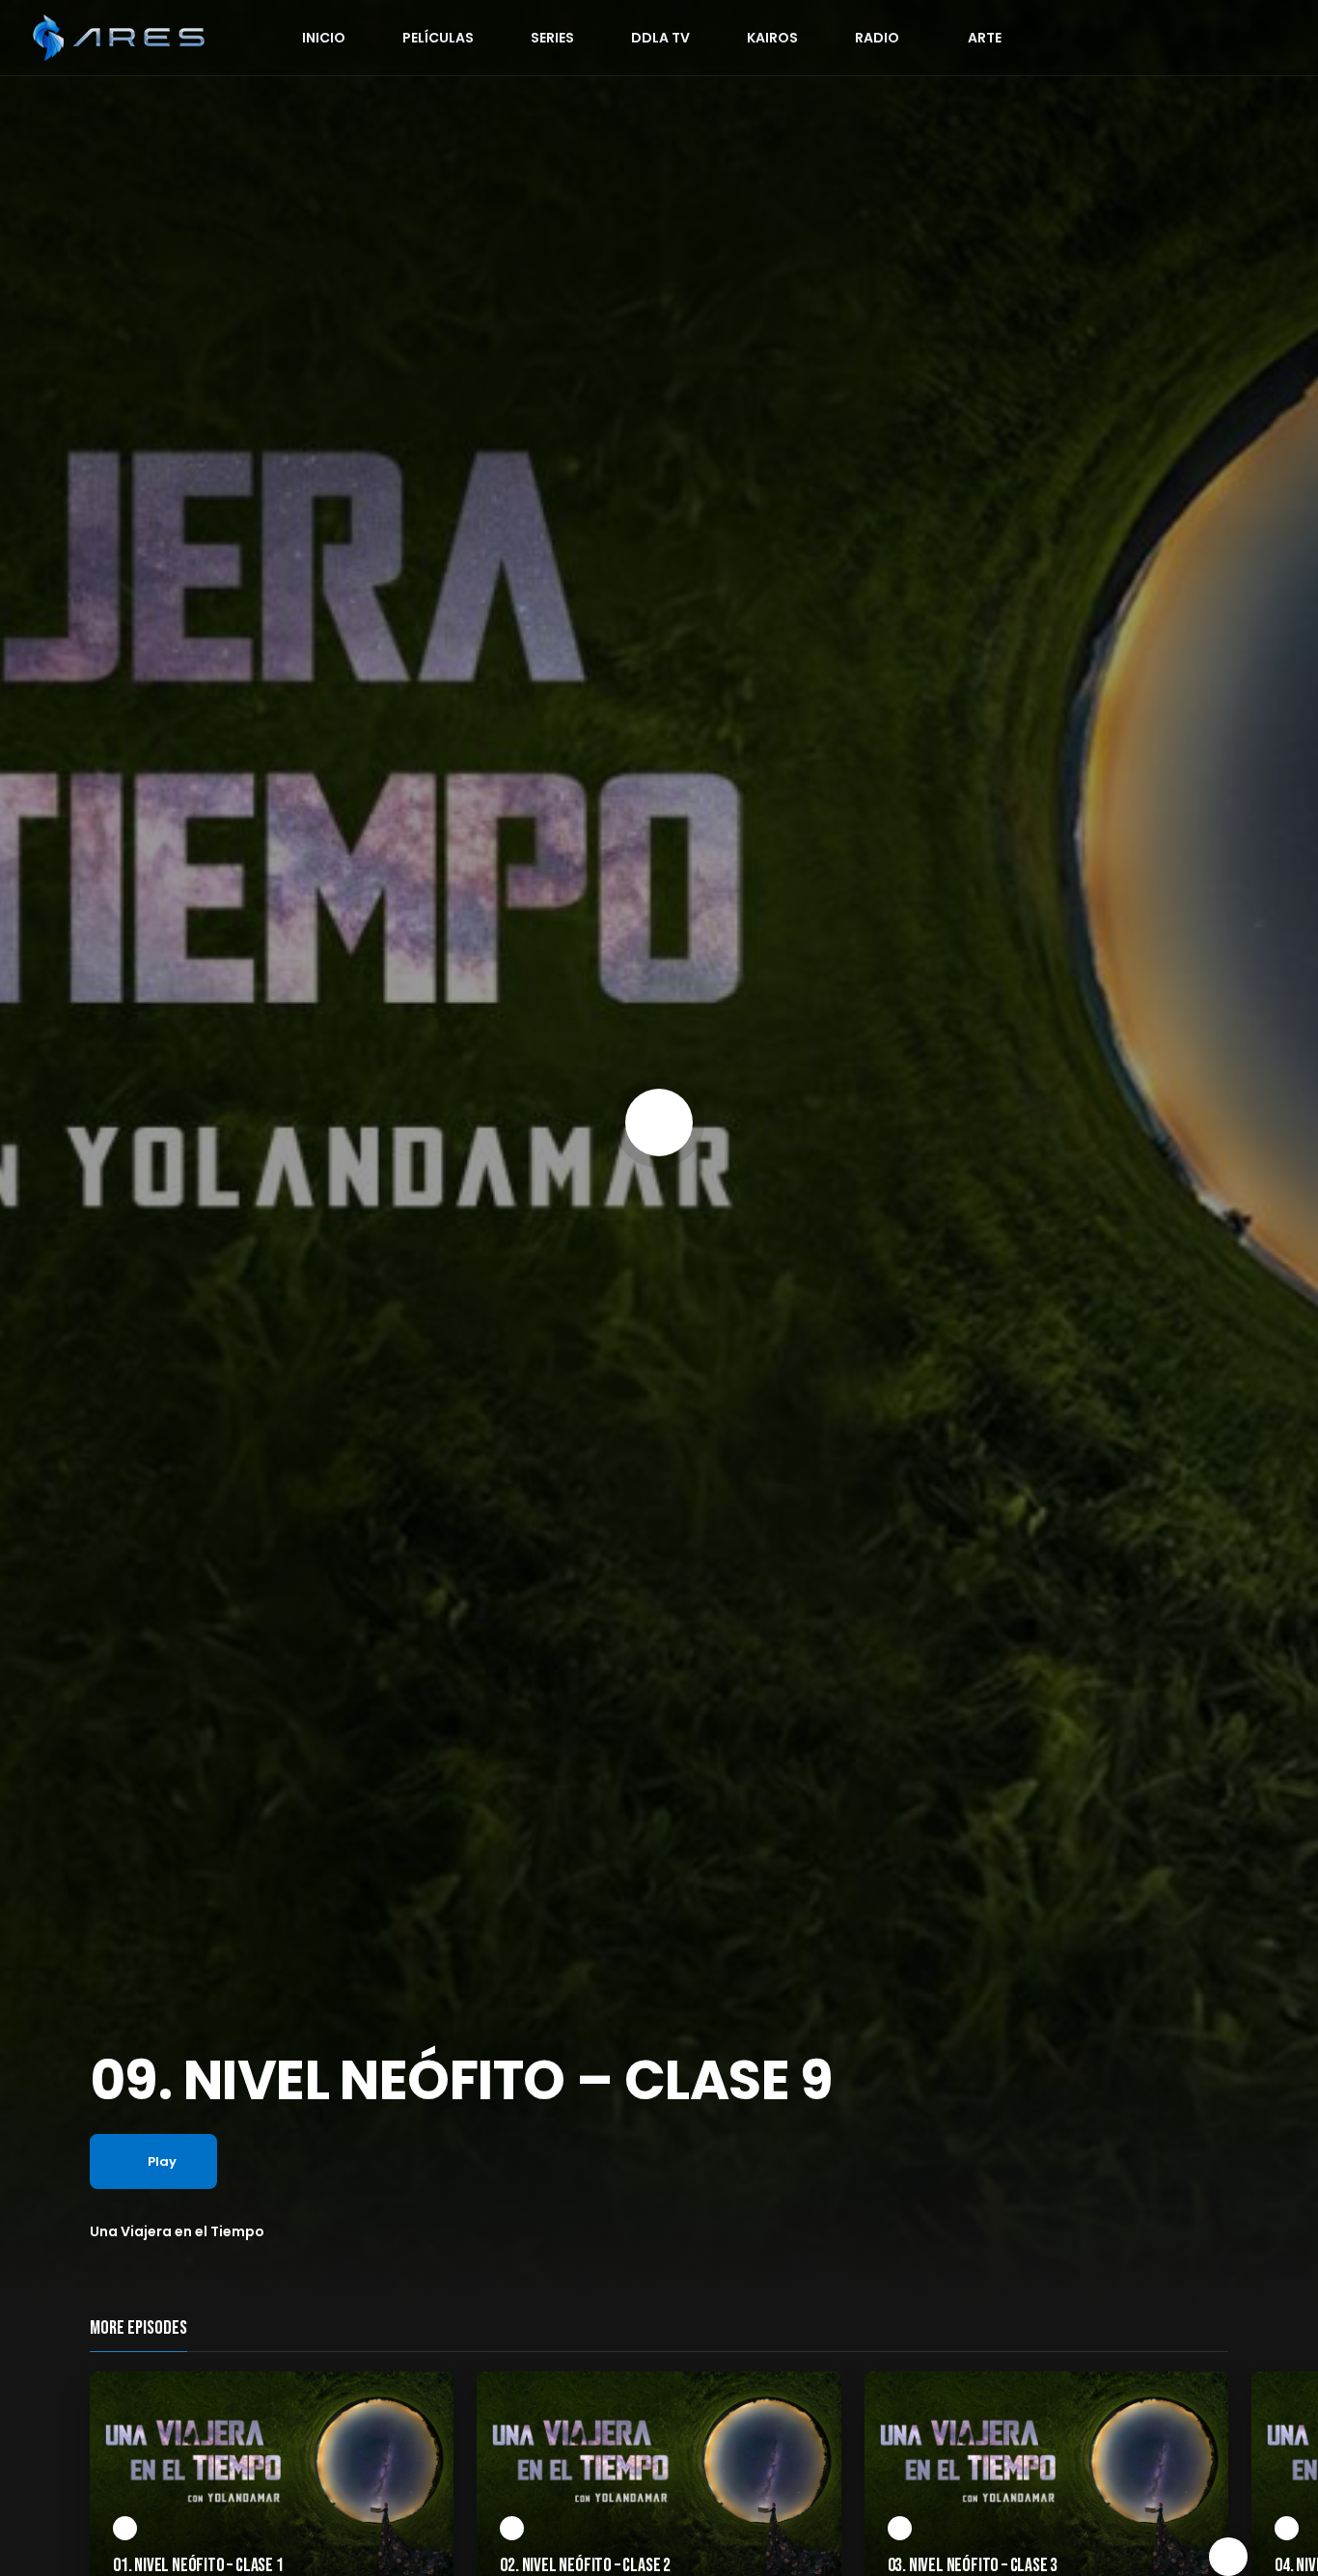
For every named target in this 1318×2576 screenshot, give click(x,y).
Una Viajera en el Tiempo (177, 2231)
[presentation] (1228, 2557)
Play (162, 2161)
